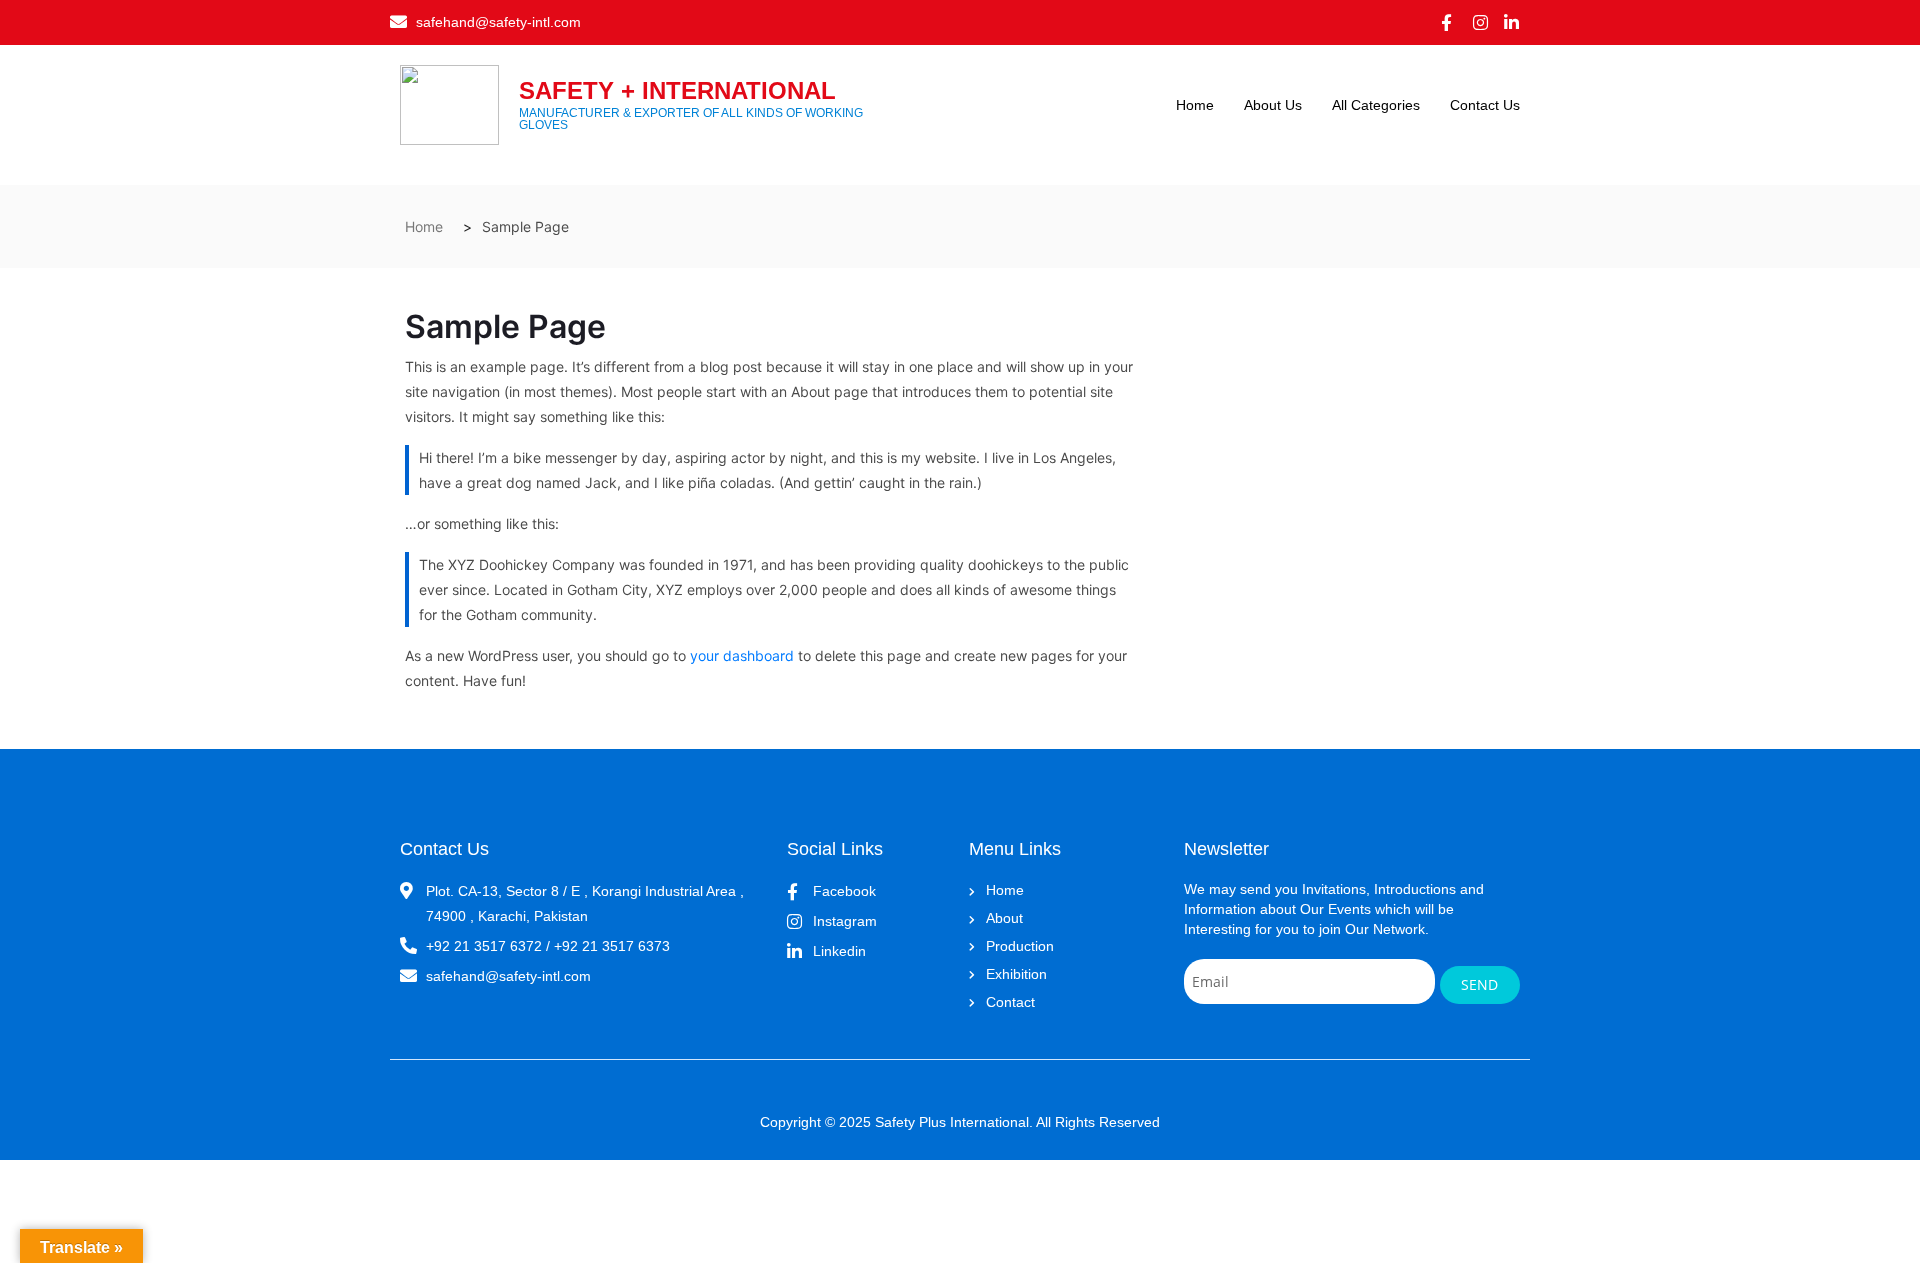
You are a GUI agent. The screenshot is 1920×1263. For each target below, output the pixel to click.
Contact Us (1485, 105)
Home (1195, 105)
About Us (1273, 105)
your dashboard (742, 655)
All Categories (1376, 105)
